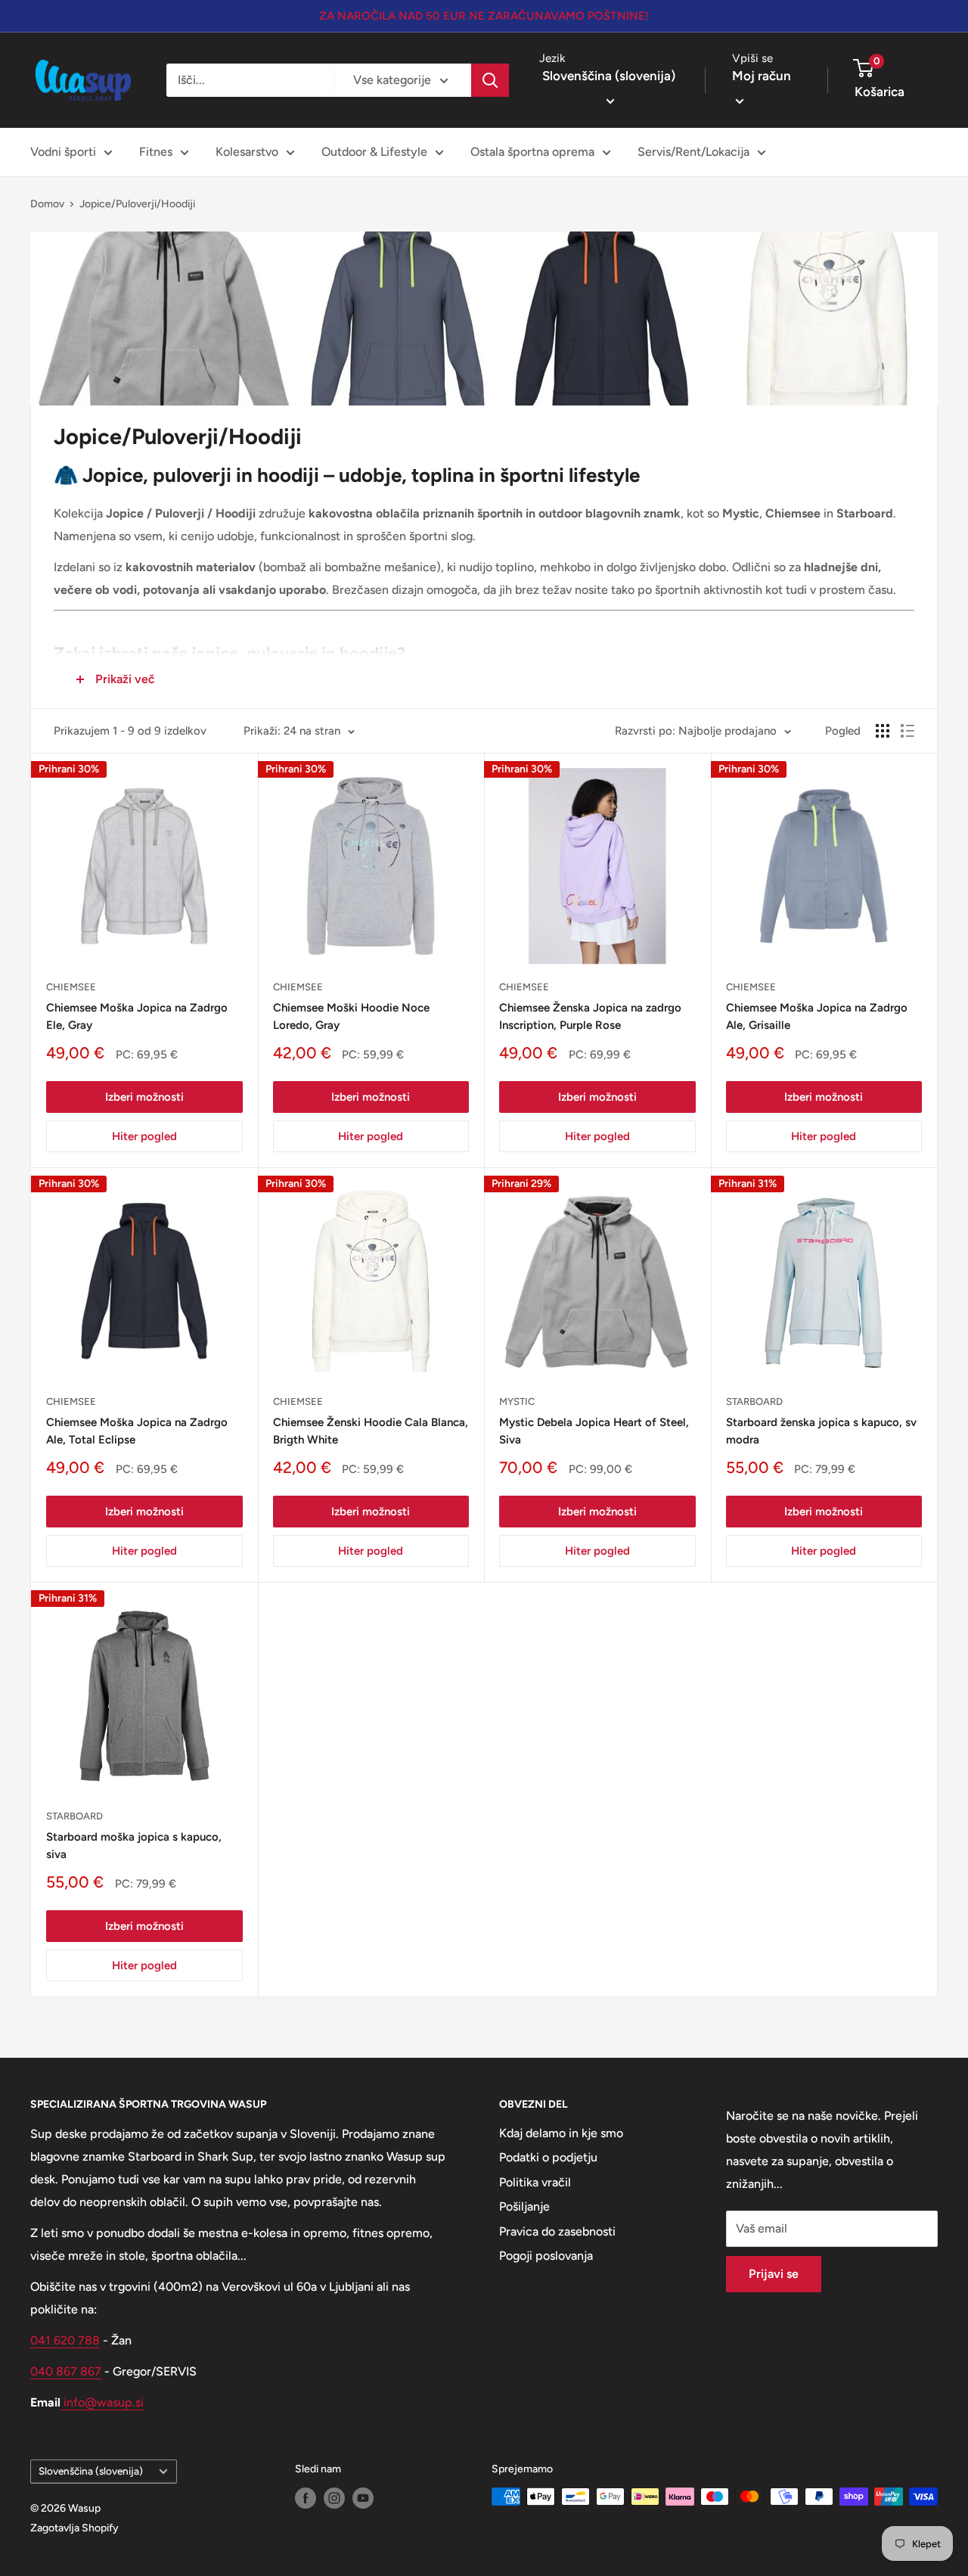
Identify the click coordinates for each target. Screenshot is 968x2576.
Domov (47, 204)
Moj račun (762, 76)
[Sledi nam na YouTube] (363, 2498)
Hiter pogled (144, 1136)
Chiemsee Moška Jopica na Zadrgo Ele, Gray (137, 1016)
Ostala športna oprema (532, 152)
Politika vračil (535, 2182)
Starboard (754, 1401)
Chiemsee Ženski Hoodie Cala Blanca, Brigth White (371, 1431)
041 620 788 (65, 2340)
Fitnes (156, 152)
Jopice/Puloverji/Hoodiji (137, 204)
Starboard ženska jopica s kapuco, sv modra (821, 1431)
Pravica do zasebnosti (557, 2231)
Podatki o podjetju (548, 2157)
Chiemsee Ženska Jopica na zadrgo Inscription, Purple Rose (590, 1016)
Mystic (517, 1401)
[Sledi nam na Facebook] (306, 2498)
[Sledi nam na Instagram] (334, 2498)
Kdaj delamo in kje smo (561, 2133)
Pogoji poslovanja (546, 2256)
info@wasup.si (102, 2402)
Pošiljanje (524, 2206)
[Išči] (490, 80)
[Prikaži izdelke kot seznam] (907, 731)
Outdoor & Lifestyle (374, 152)
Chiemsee (71, 987)
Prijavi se (774, 2274)
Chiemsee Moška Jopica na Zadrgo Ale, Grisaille (817, 1016)
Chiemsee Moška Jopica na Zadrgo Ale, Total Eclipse (137, 1431)
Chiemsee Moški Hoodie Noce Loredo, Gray (351, 1016)
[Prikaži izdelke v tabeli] (883, 731)
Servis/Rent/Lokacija (693, 152)
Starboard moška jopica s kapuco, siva (134, 1846)
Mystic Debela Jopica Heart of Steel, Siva (594, 1431)
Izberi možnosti (144, 1097)
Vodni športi (63, 152)
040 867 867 (66, 2371)
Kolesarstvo (247, 152)
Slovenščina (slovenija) (91, 2471)
